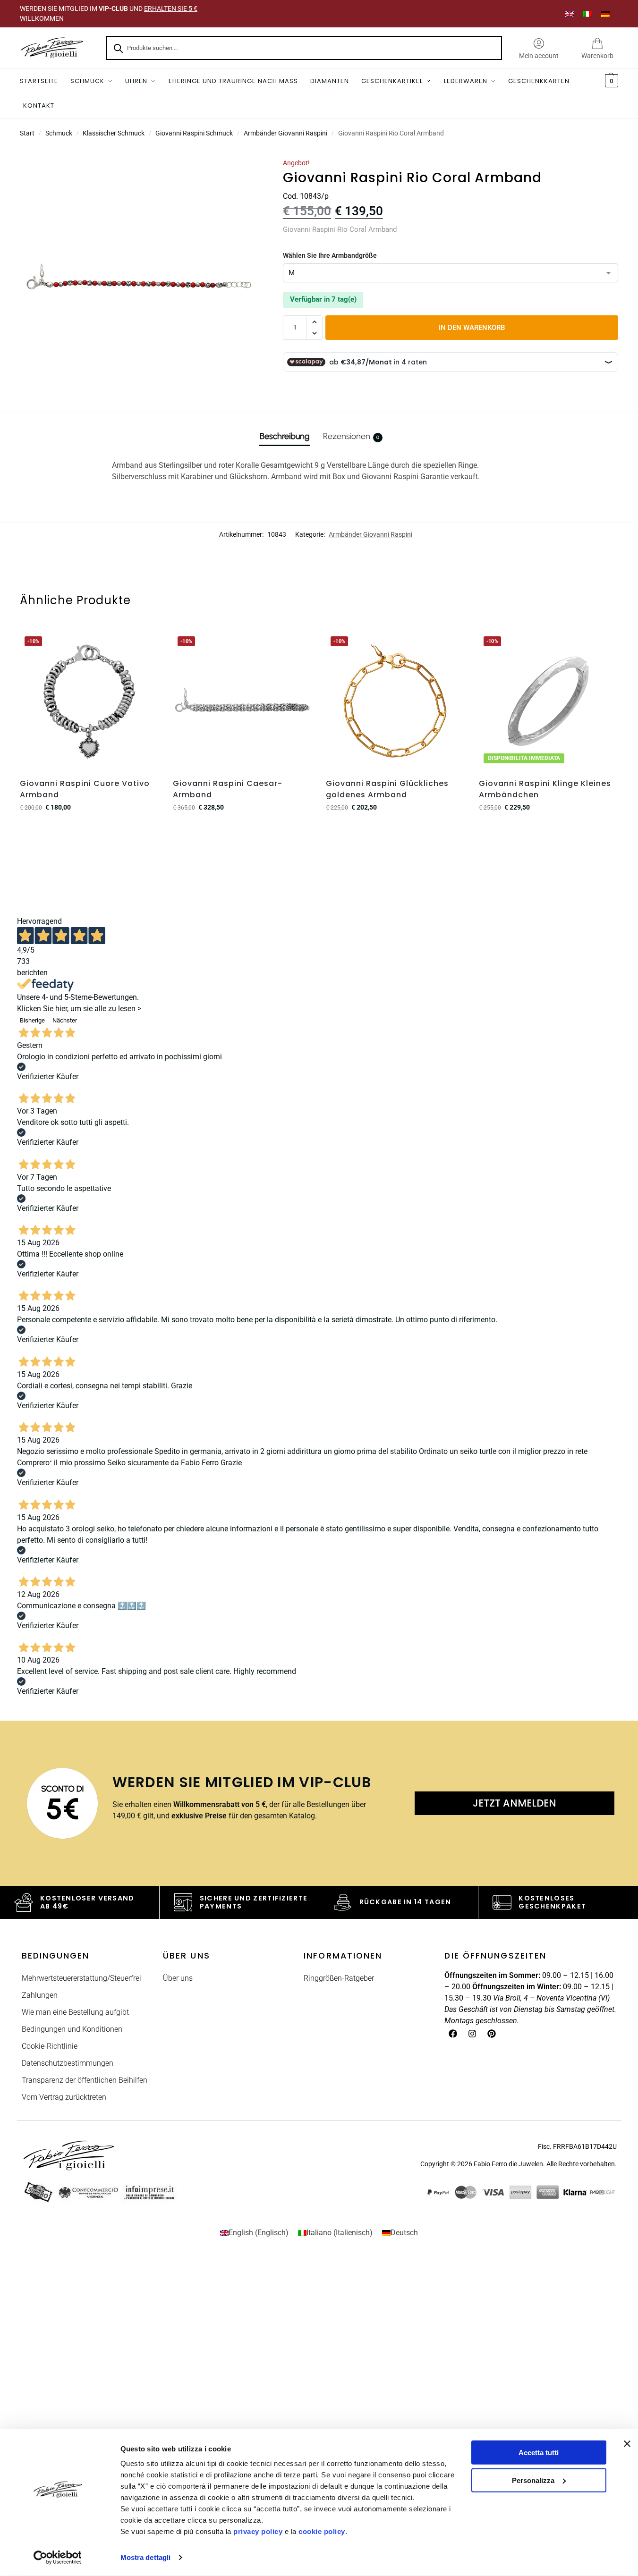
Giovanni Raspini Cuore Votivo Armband (85, 789)
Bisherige (32, 1020)
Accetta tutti (539, 2453)
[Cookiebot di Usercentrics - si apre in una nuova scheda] (57, 2558)
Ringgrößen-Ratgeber (339, 1978)
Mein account (539, 56)
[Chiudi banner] (627, 2444)
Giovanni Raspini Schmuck (194, 133)
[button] (610, 81)
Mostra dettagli (146, 2557)
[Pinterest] (492, 2034)
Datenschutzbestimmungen (68, 2063)
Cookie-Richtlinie (50, 2046)
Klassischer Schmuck (114, 133)
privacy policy (258, 2531)
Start (27, 133)
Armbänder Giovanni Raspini (285, 133)
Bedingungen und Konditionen (72, 2029)
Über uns (178, 1978)
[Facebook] (453, 2034)
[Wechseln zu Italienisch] (587, 13)
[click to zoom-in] (140, 278)
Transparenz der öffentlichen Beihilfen (85, 2080)
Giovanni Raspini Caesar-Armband (228, 789)
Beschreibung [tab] (285, 436)
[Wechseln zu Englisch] (570, 13)
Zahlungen (40, 1995)
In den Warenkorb (472, 328)
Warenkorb (597, 56)
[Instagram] (472, 2034)
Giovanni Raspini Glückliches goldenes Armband (387, 789)
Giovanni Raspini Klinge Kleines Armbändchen (545, 789)
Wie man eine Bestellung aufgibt (75, 2012)
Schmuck (59, 133)
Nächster (65, 1020)
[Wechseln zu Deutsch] (605, 13)
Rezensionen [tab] (351, 436)
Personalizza (533, 2480)
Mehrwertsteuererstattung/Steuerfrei (81, 1978)
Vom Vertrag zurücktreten (64, 2097)
